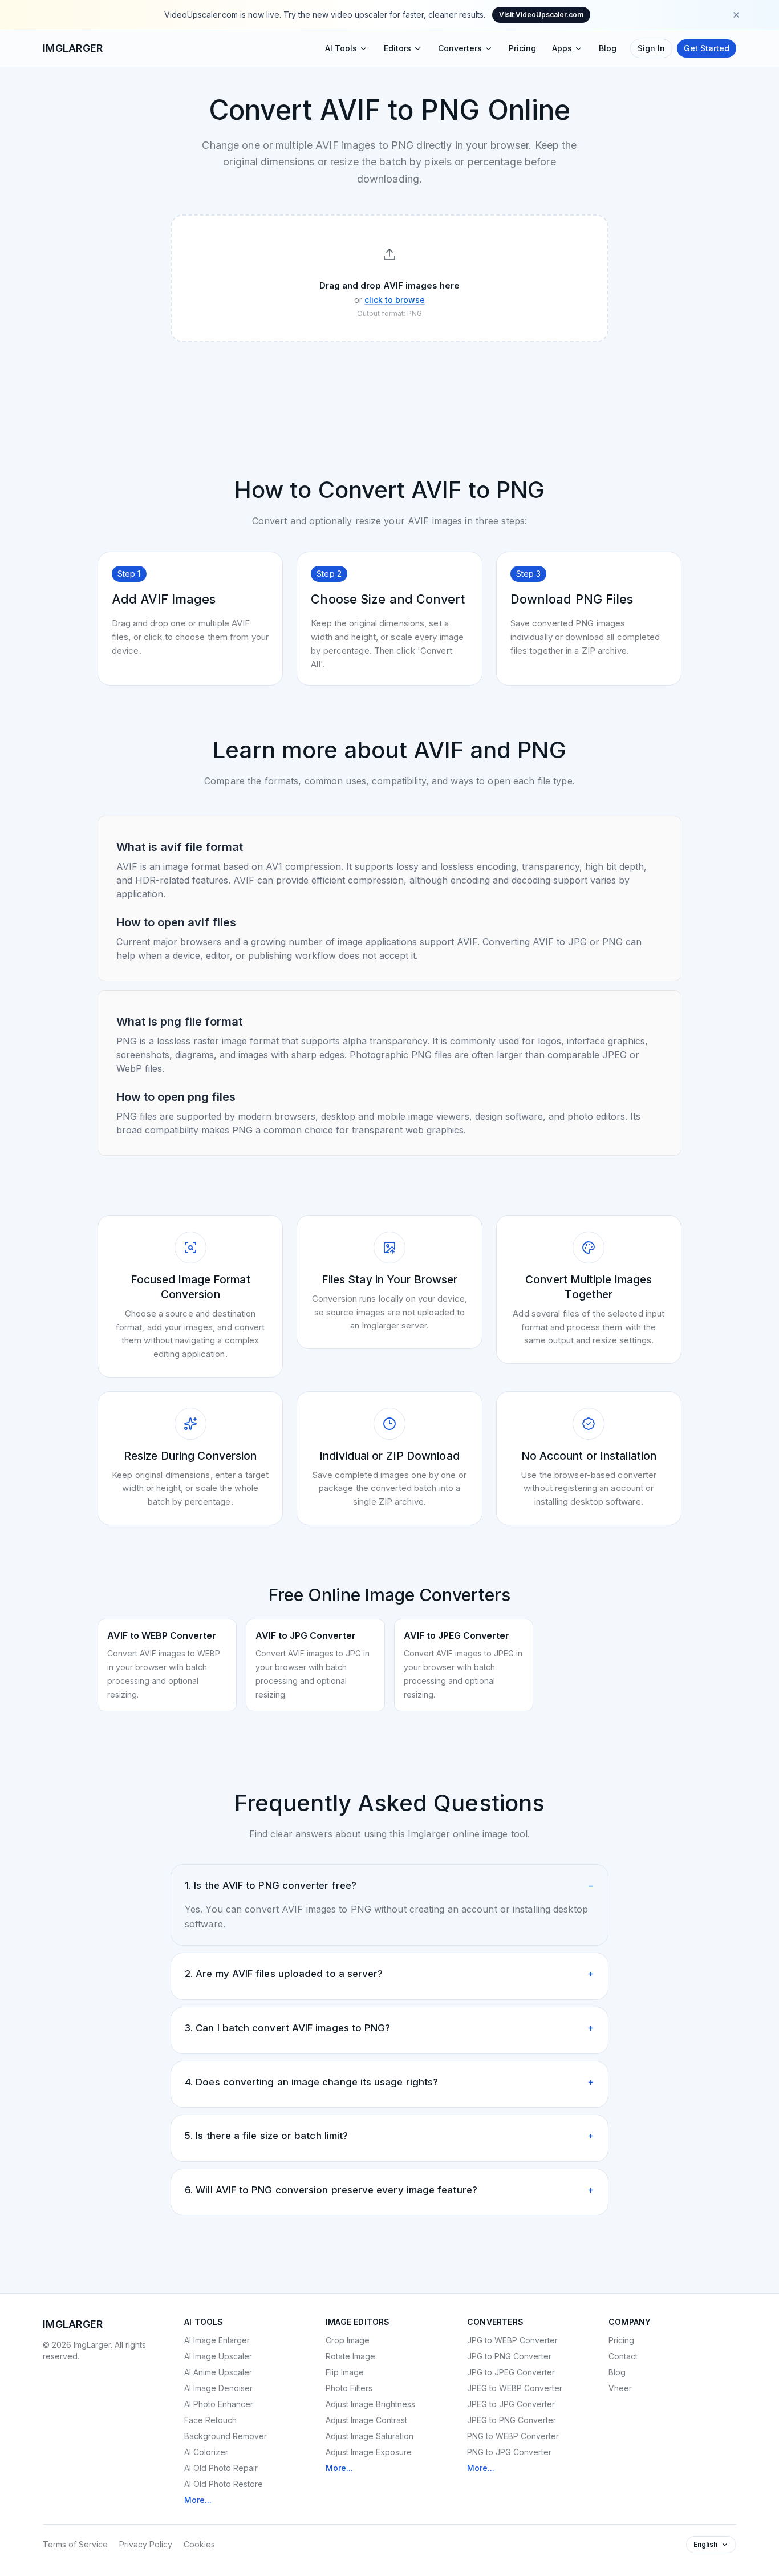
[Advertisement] (389, 382)
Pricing (522, 48)
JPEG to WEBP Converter (515, 2388)
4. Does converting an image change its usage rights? (389, 2082)
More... (198, 2500)
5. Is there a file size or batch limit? (389, 2136)
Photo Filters (349, 2388)
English (705, 2544)
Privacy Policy (146, 2544)
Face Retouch (210, 2420)
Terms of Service (75, 2544)
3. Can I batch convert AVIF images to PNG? (389, 2028)
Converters (460, 48)
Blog (608, 48)
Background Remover (226, 2436)
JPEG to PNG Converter (512, 2420)
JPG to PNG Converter (509, 2356)
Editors (397, 48)
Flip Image (345, 2372)
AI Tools (341, 48)
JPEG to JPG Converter (511, 2404)
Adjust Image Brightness (370, 2404)
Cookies (199, 2544)
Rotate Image (350, 2356)
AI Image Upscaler (218, 2356)
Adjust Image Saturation (370, 2436)
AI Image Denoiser (218, 2388)
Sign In (651, 48)
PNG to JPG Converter (509, 2452)
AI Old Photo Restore (224, 2484)
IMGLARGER (73, 48)
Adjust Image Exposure (369, 2452)
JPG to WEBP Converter (512, 2340)
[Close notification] (736, 15)
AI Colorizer (206, 2452)
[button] (389, 279)
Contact (623, 2356)
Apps (562, 48)
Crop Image (348, 2340)
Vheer (620, 2388)
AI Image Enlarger (217, 2340)
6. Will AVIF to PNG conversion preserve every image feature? (389, 2190)
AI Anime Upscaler (218, 2372)
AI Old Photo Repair (221, 2468)
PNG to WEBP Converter (513, 2436)
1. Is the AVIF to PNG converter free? (389, 1885)
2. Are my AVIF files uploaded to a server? (389, 1974)
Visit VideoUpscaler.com (541, 15)
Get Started (707, 48)
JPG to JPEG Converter (511, 2372)
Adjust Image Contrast (366, 2420)
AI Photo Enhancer (219, 2404)
